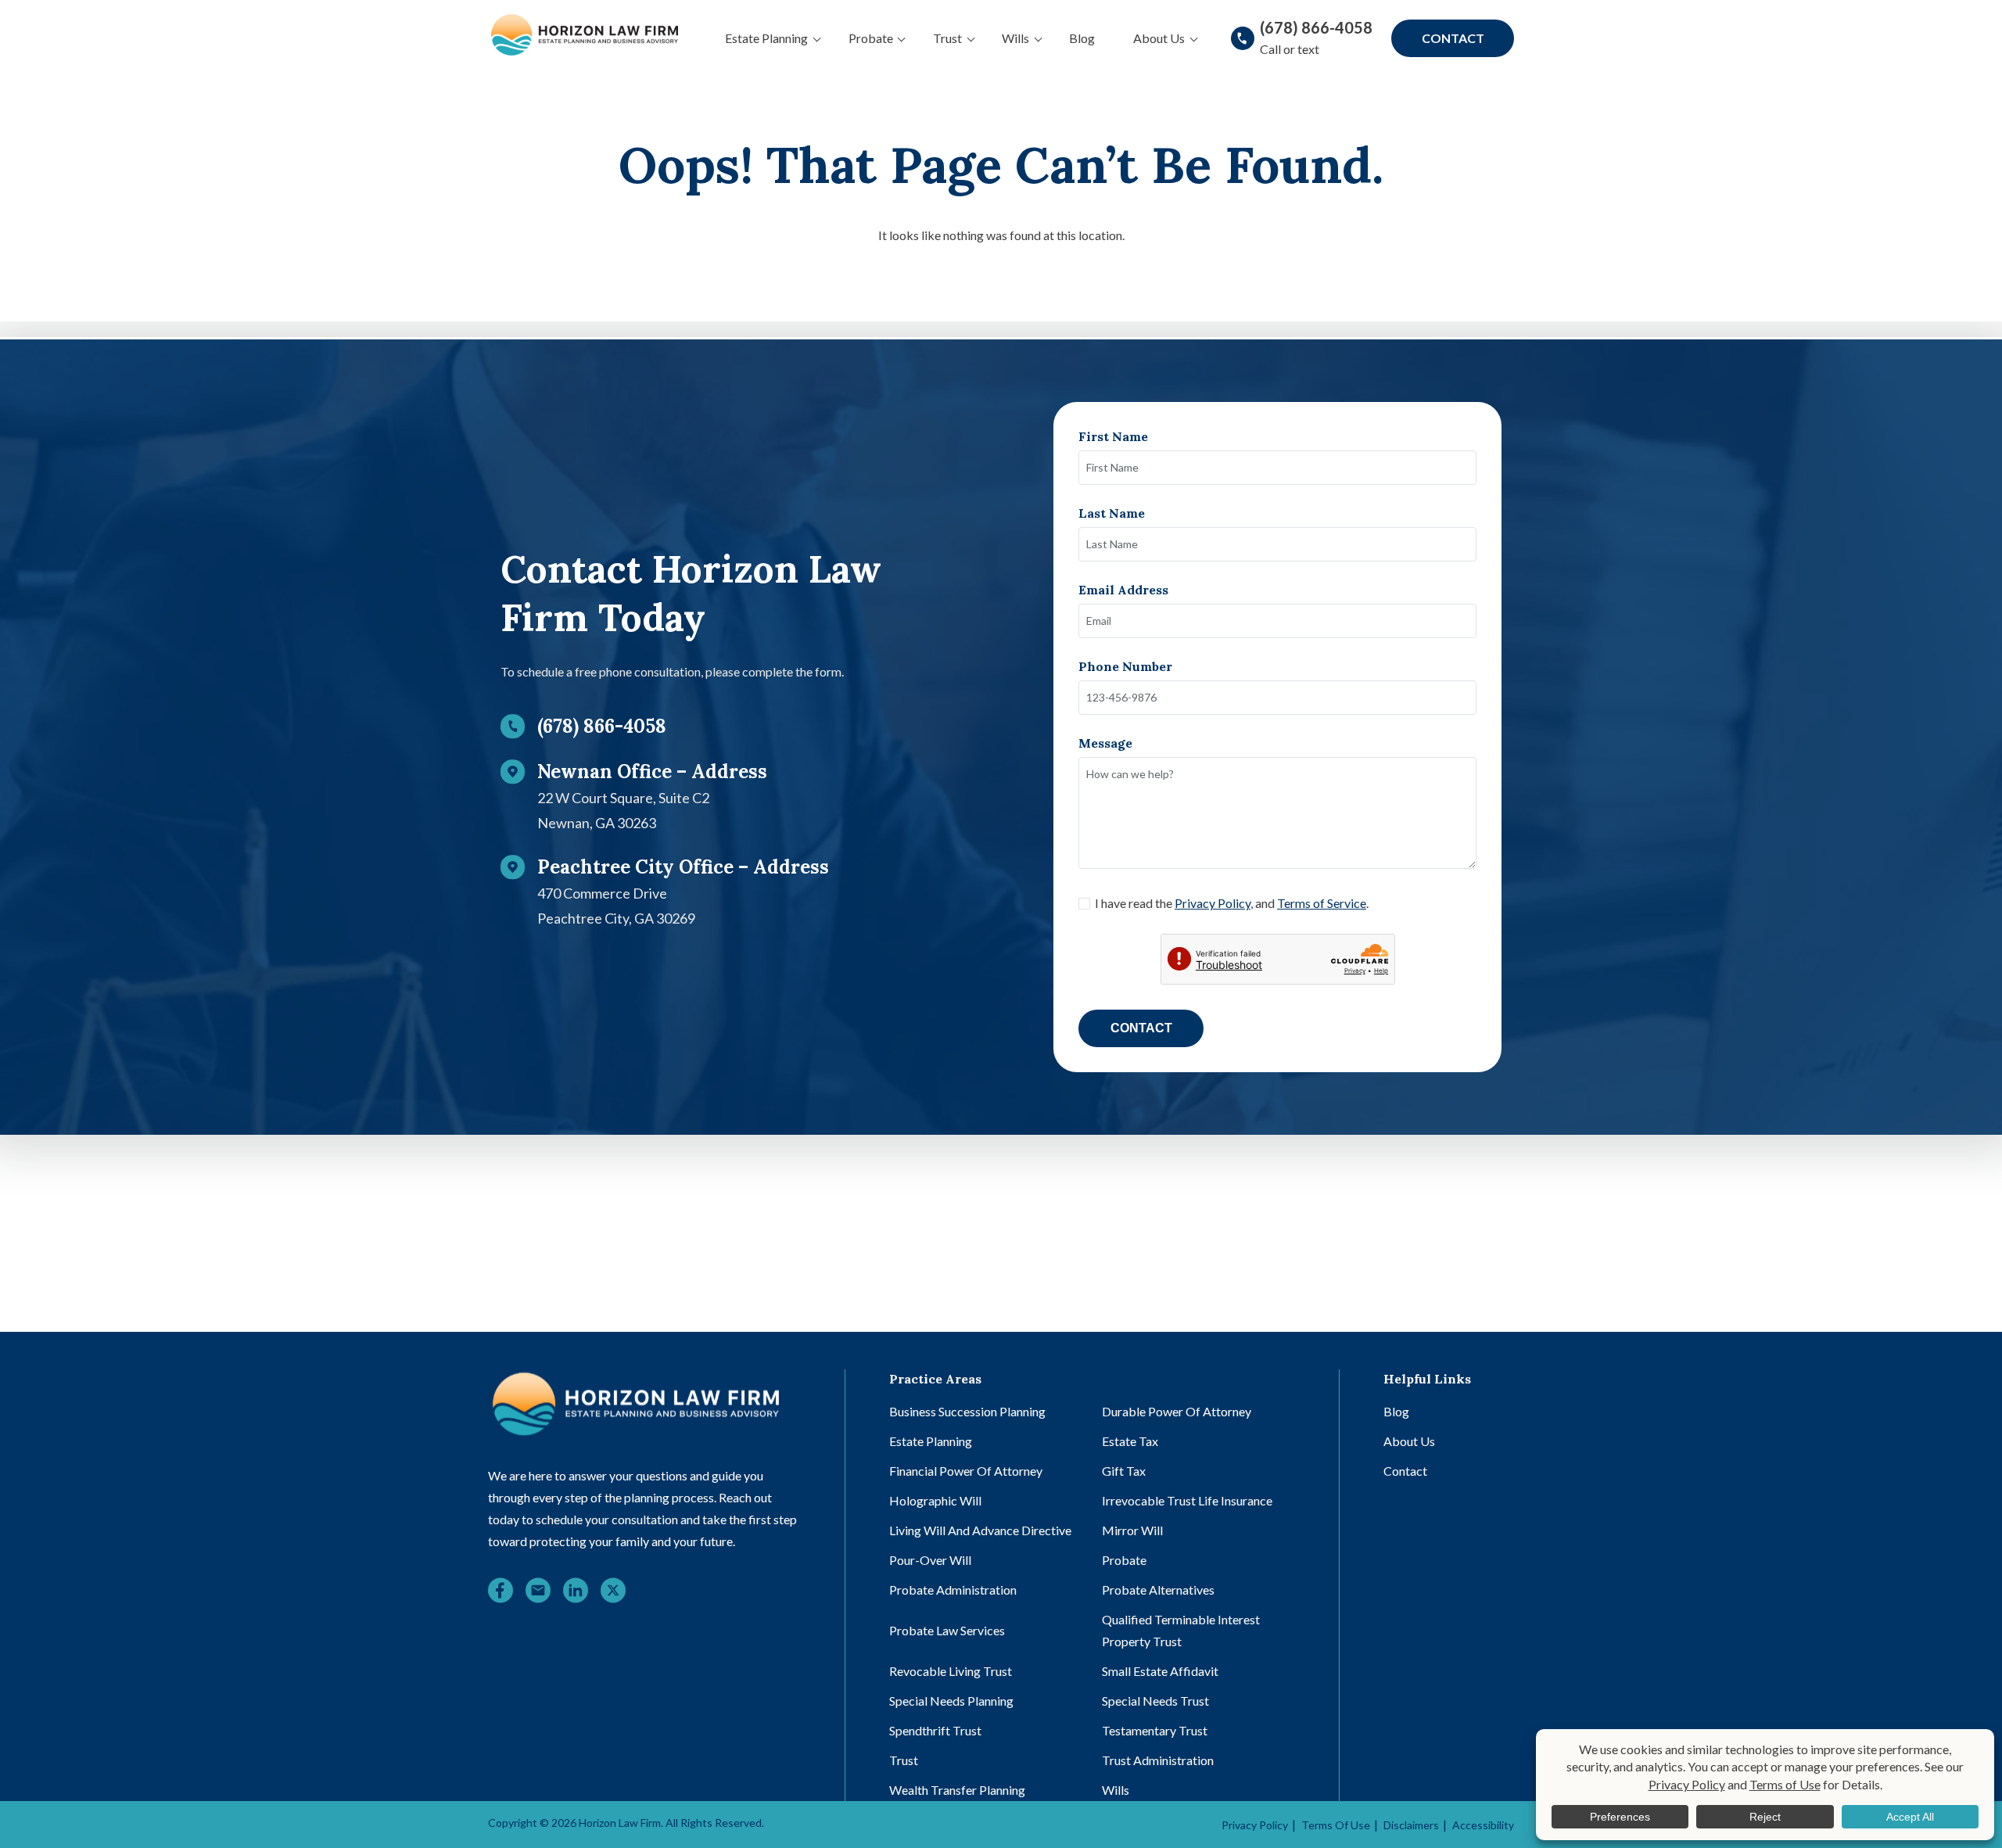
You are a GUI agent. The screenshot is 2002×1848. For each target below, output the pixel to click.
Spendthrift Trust (935, 1730)
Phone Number (1125, 666)
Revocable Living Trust (951, 1671)
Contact (1453, 38)
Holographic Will (935, 1500)
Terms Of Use (1336, 1825)
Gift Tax (1124, 1471)
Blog (1082, 38)
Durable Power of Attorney (1177, 1411)
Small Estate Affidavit (1160, 1671)
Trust (947, 38)
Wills (1015, 38)
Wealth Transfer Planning (957, 1790)
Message (1105, 743)
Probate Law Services (947, 1630)
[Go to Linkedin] (576, 1593)
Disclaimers (1411, 1825)
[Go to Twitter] (613, 1593)
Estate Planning (766, 38)
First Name (1113, 436)
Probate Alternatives (1158, 1590)
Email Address (1123, 590)
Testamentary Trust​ (1155, 1730)
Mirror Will (1132, 1530)
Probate (871, 38)
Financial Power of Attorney (966, 1471)
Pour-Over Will (930, 1560)
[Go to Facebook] (500, 1593)
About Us (1159, 38)
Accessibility (1483, 1825)
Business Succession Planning (967, 1411)
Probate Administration (953, 1590)
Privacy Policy (1213, 903)
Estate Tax (1130, 1441)
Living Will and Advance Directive (980, 1530)
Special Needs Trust (1155, 1701)
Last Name (1112, 513)
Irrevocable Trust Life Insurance (1187, 1500)
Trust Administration (1158, 1760)
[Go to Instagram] (538, 1593)
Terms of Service (1322, 903)
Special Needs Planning (951, 1701)
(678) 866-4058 (1316, 27)
